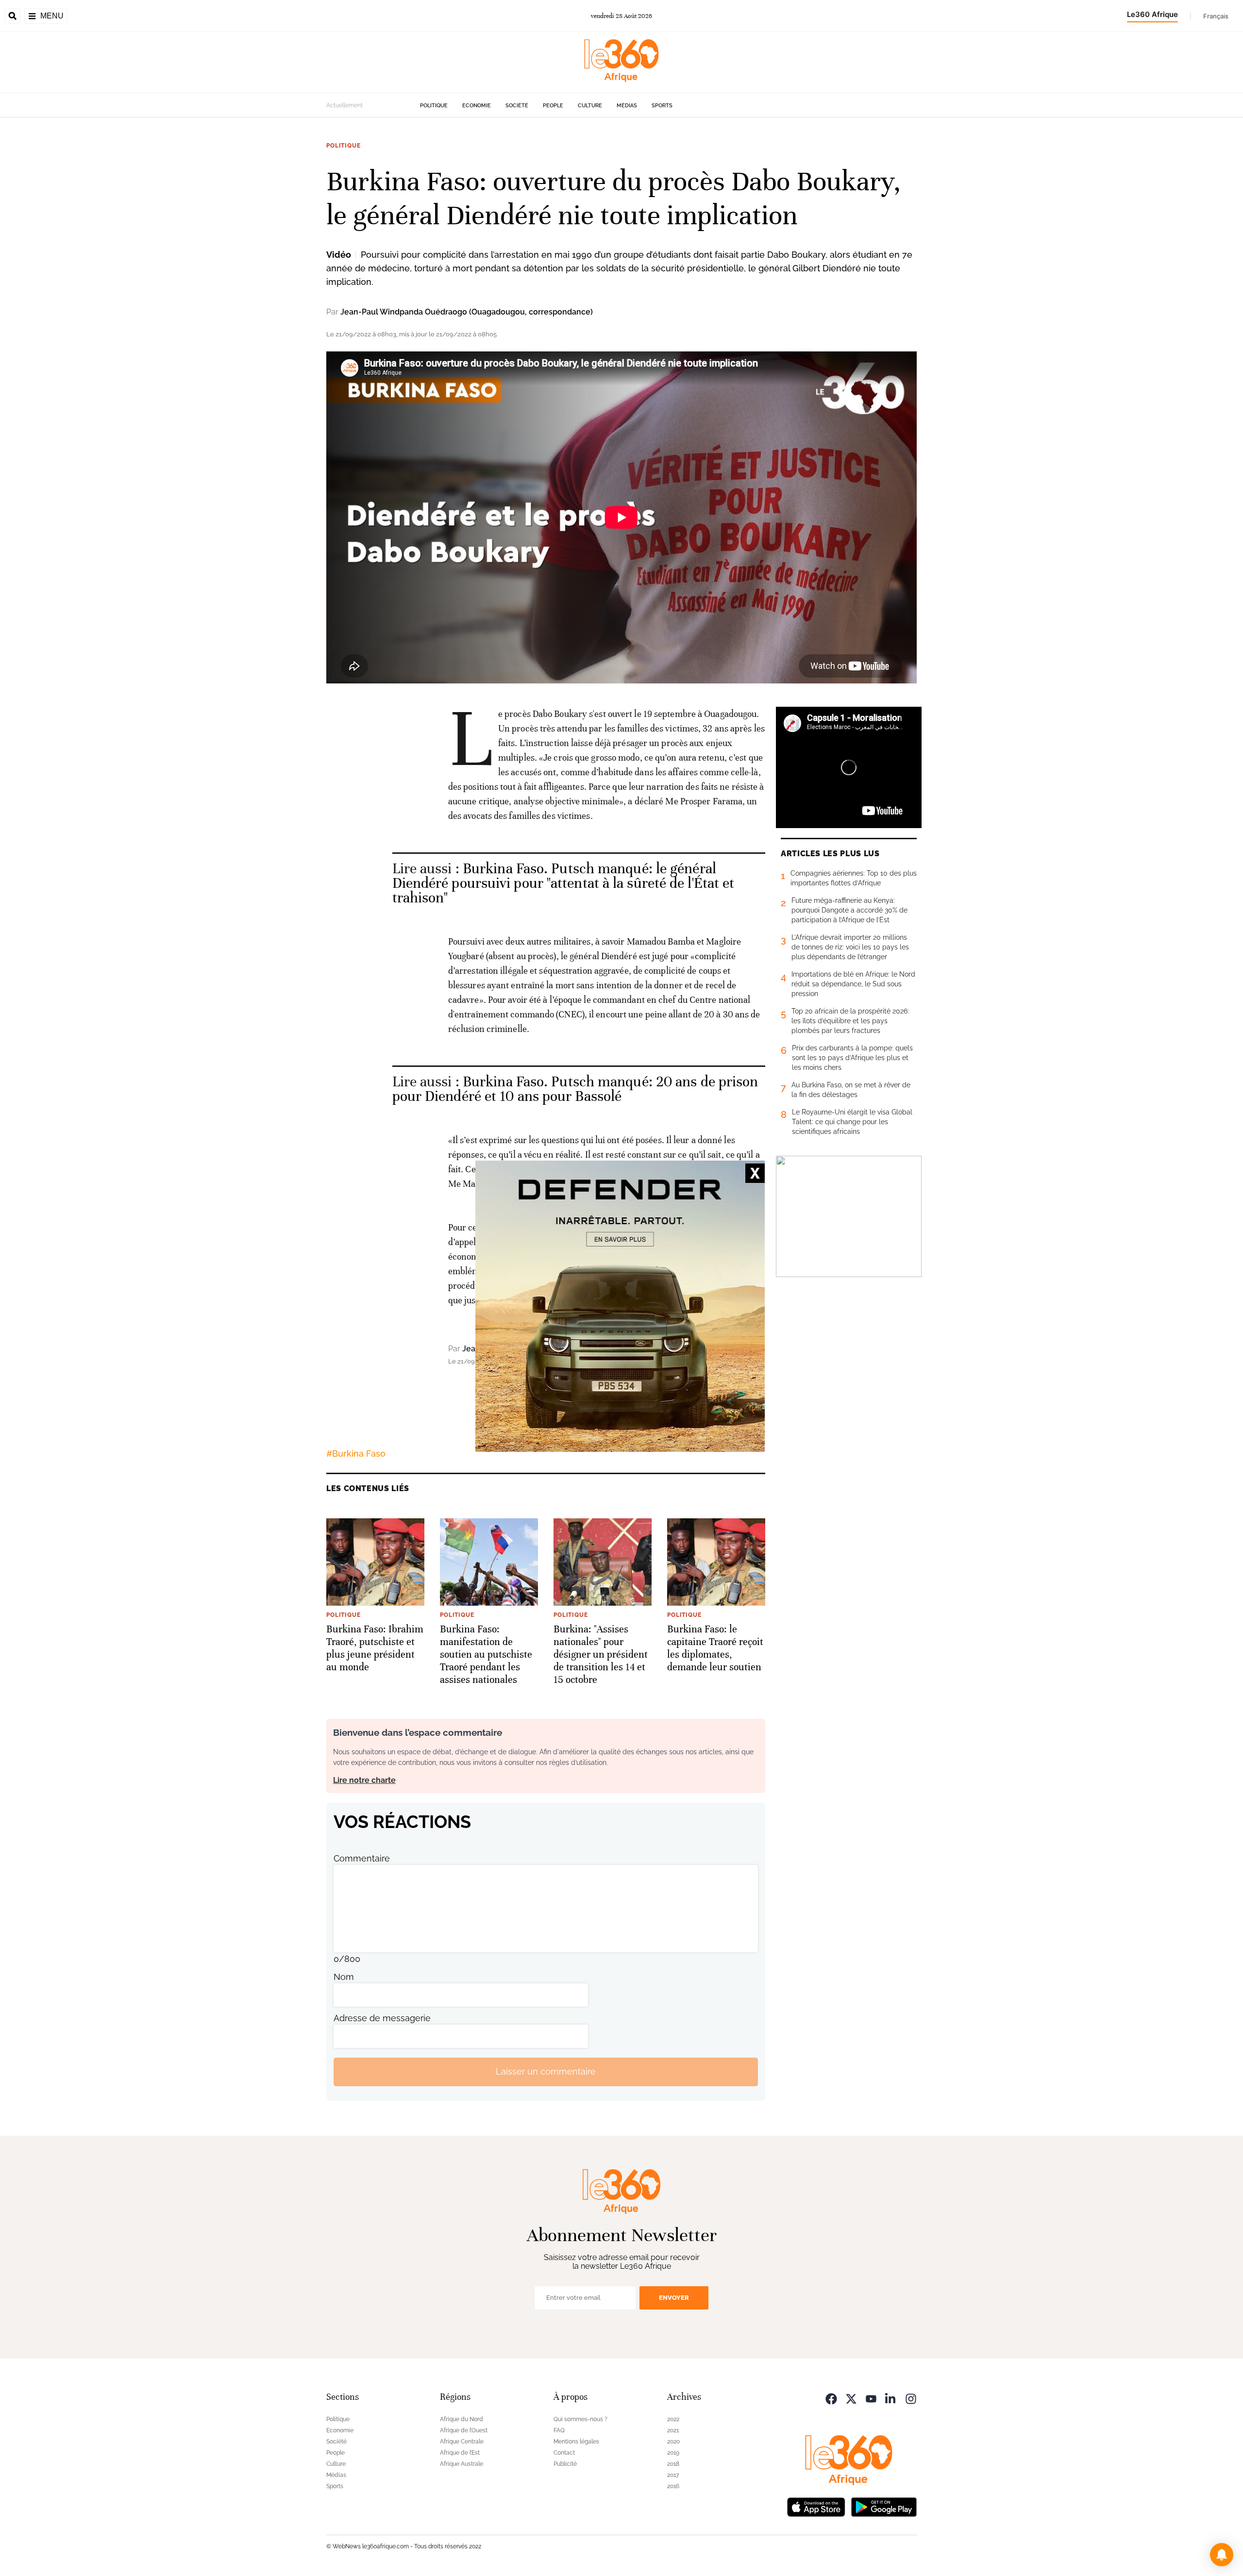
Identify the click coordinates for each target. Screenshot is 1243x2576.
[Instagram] (911, 2398)
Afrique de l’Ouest (464, 2430)
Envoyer (674, 2298)
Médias (627, 106)
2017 (673, 2475)
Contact (564, 2453)
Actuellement (344, 105)
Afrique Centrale (462, 2442)
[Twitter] (851, 2398)
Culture (590, 106)
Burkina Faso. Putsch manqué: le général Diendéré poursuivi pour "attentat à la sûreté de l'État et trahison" (563, 883)
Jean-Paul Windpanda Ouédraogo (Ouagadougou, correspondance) (467, 312)
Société (517, 106)
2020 (673, 2442)
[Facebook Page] (831, 2398)
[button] (1222, 2555)
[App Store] (816, 2506)
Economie (477, 106)
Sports (662, 106)
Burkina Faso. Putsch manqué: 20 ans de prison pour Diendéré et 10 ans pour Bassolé (575, 1089)
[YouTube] (871, 2398)
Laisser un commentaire (546, 2071)
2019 (673, 2453)
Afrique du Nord (462, 2419)
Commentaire (362, 1858)
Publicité (565, 2464)
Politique (434, 106)
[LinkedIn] (891, 2398)
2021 (673, 2430)
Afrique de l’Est (460, 2453)
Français (1216, 16)
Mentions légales (576, 2442)
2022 (673, 2419)
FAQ (559, 2430)
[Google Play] (884, 2506)
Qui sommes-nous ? (580, 2419)
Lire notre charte (364, 1780)
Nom (344, 1977)
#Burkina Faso (356, 1454)
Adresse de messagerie (382, 2018)
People (553, 106)
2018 (673, 2464)
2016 (673, 2486)
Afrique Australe (462, 2464)
